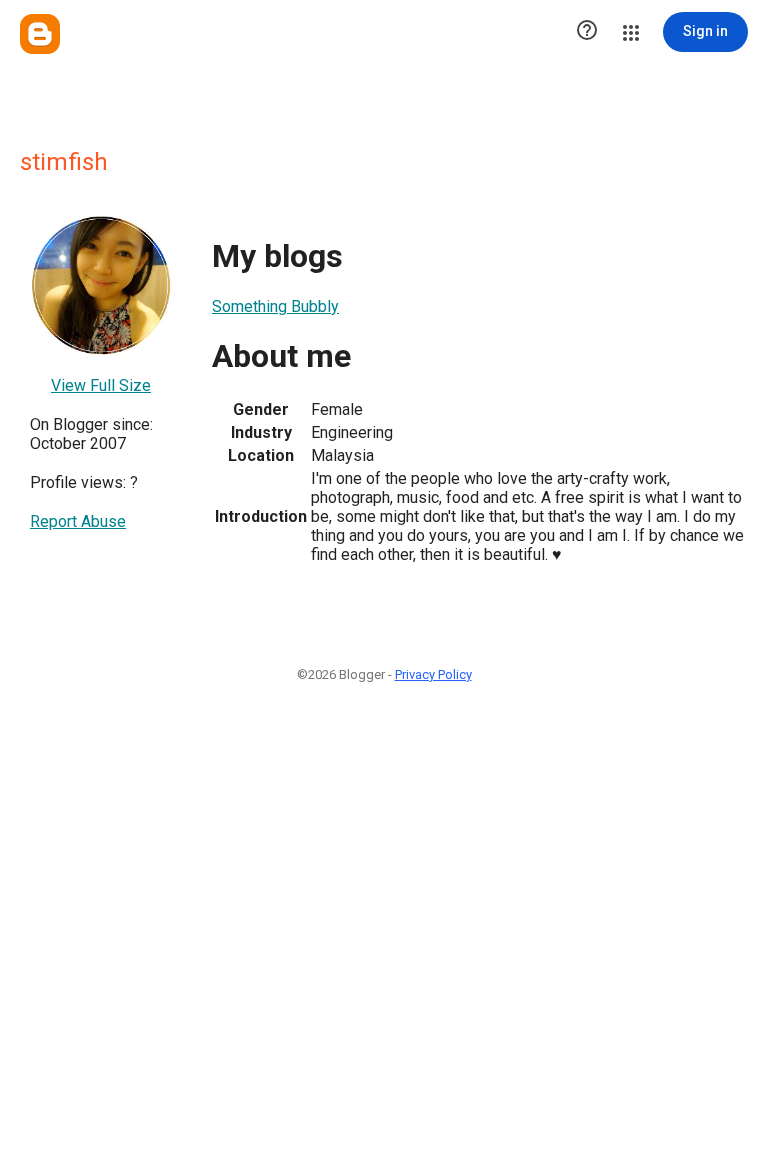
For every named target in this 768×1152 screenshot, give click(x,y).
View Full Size (101, 385)
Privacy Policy (433, 674)
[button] (587, 32)
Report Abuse (78, 521)
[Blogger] (40, 34)
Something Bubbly (275, 306)
